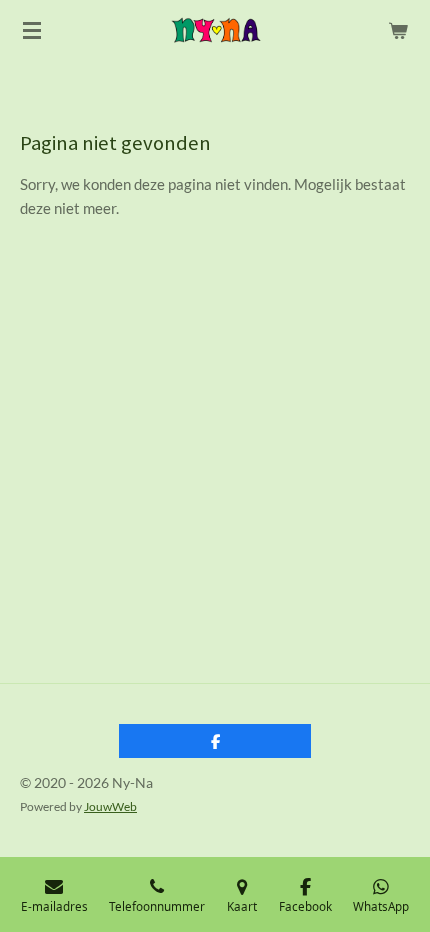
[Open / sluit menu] (32, 30)
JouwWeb (110, 806)
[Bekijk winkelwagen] (398, 30)
